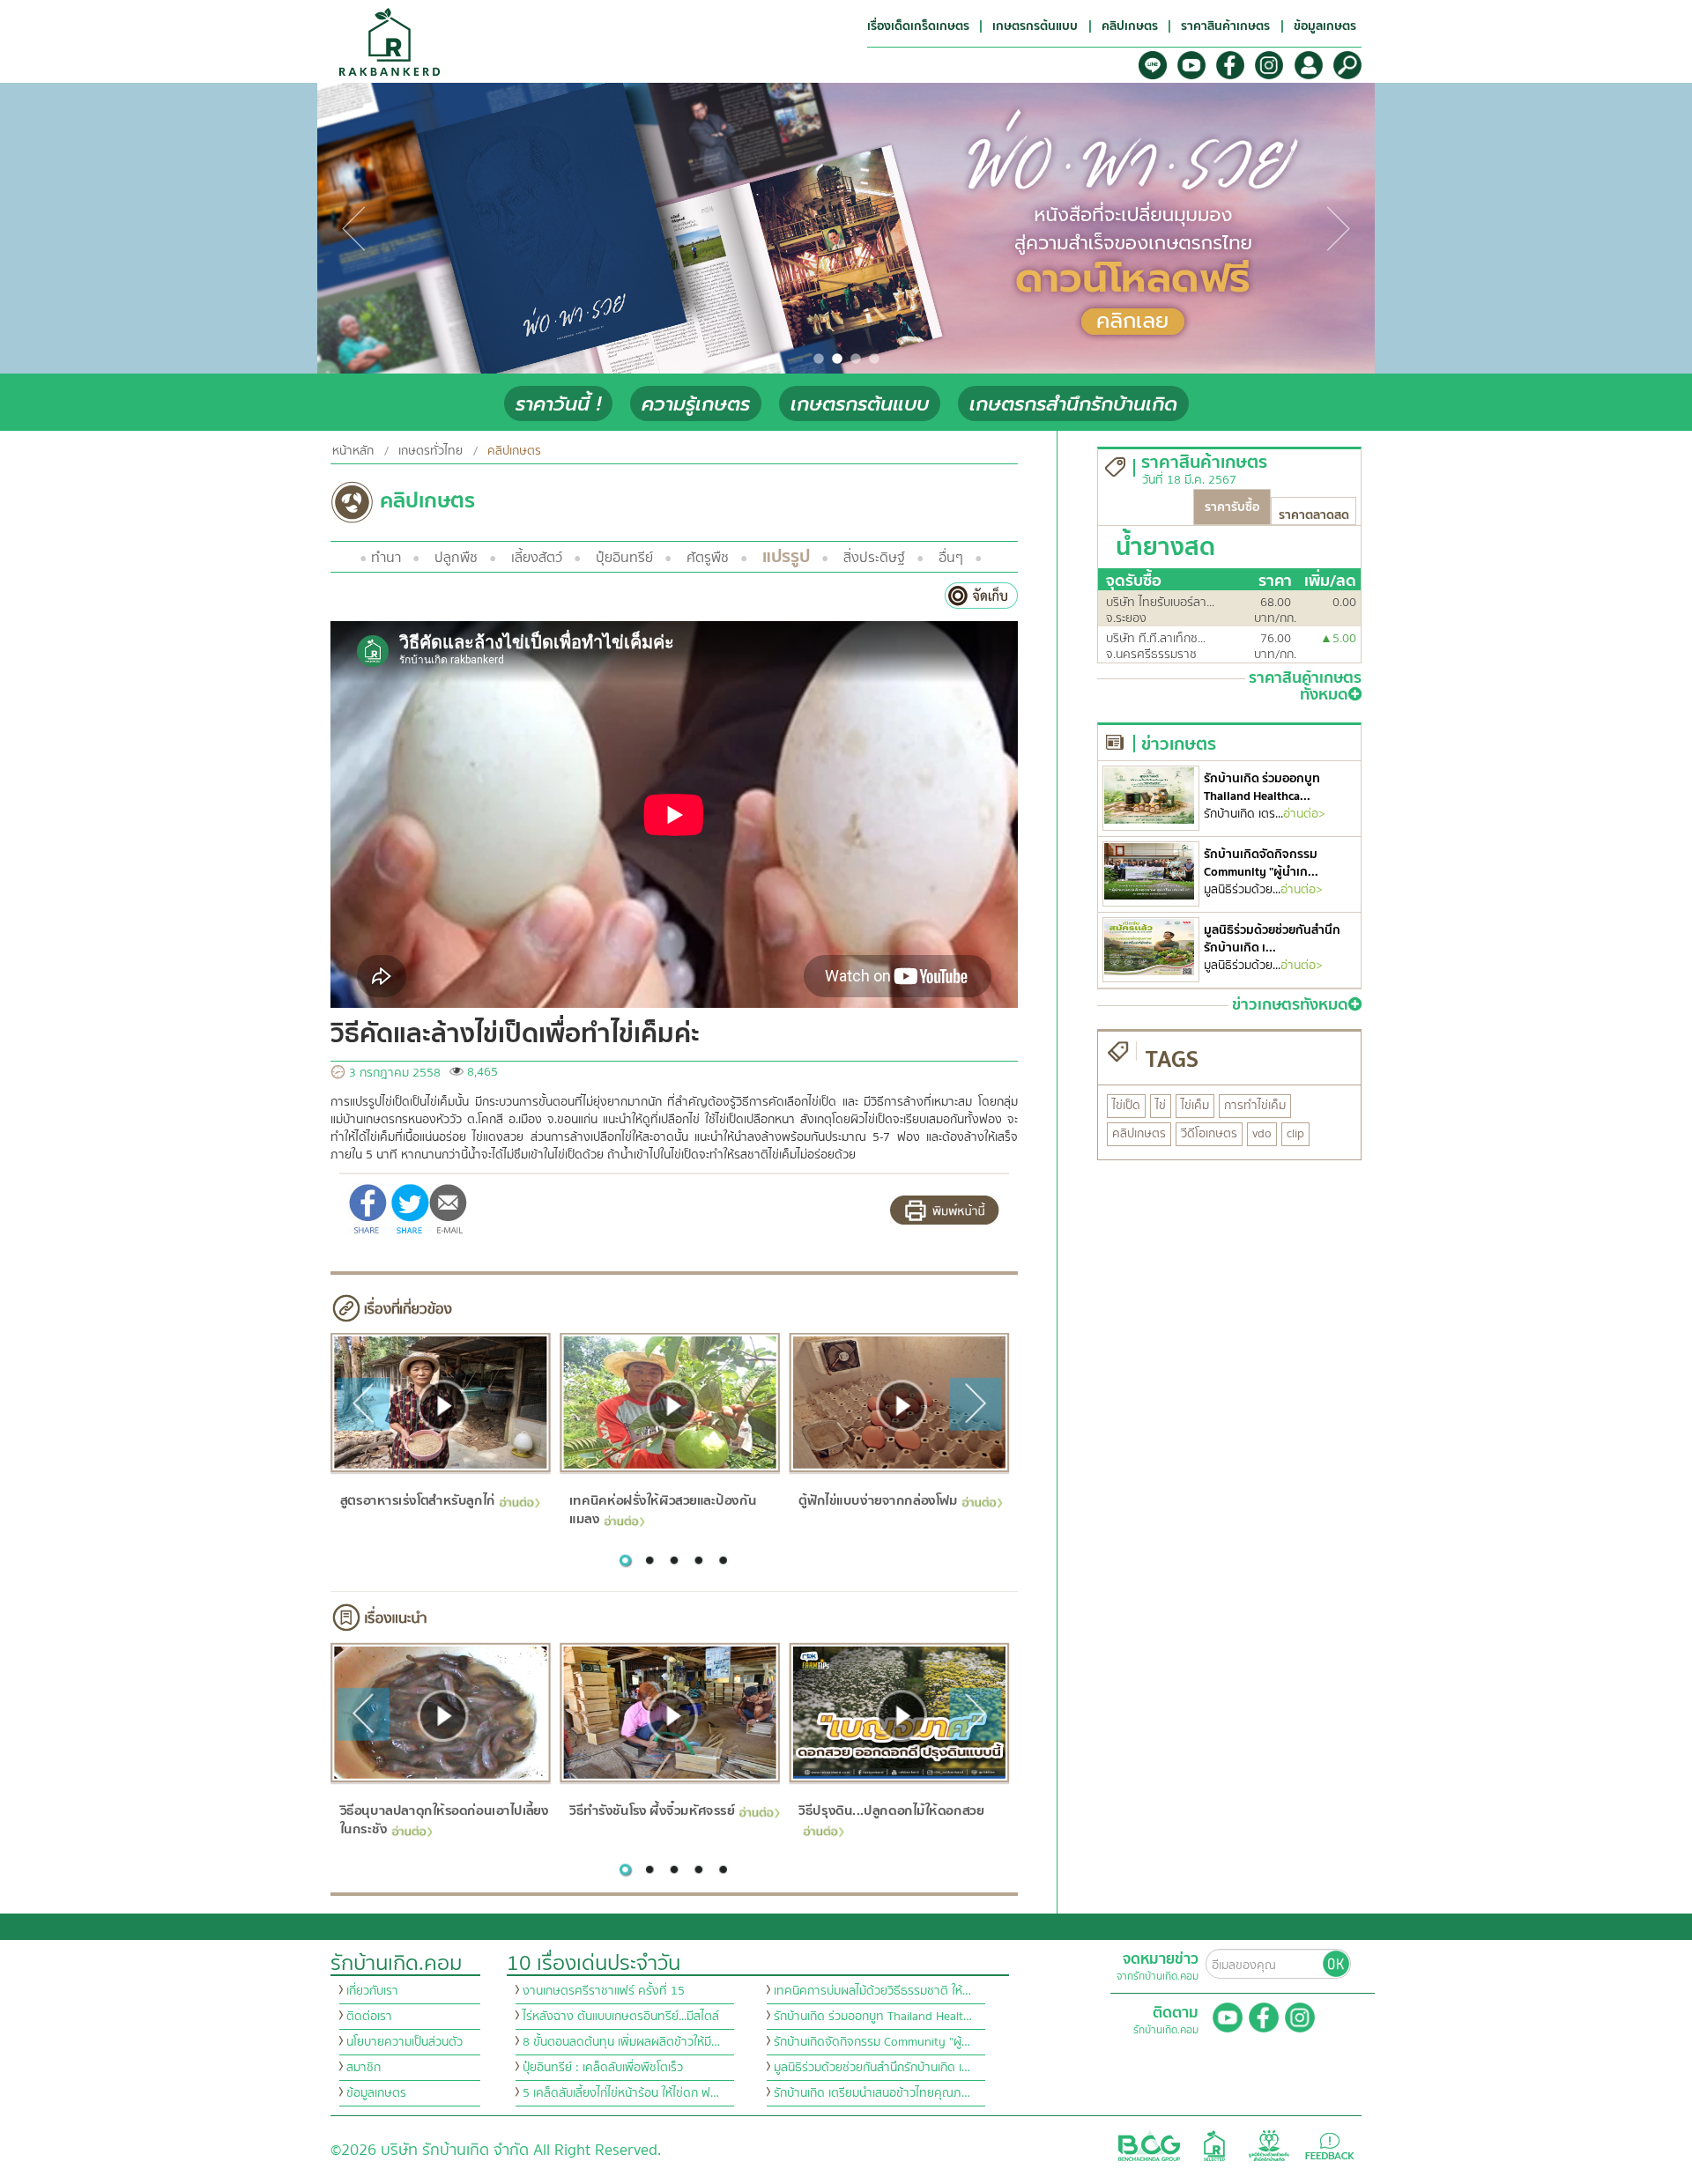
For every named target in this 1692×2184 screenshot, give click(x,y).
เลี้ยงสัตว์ (537, 558)
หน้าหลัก (353, 451)
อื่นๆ (951, 558)
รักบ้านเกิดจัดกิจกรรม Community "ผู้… (872, 2042)
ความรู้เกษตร (696, 404)
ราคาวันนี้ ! (558, 404)
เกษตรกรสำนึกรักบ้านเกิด (1073, 404)
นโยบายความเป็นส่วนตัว (404, 2042)
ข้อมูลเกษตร (376, 2093)
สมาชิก (364, 2068)
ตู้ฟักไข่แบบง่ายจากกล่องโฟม (878, 1500)
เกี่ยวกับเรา (372, 1991)
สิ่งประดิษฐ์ (874, 558)
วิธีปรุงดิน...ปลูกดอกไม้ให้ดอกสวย (891, 1810)
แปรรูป (786, 556)
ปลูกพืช (456, 558)
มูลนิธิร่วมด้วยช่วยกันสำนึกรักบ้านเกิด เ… (872, 2068)
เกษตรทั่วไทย (430, 451)
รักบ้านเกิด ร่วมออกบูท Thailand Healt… (873, 2017)
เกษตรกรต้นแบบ (860, 404)
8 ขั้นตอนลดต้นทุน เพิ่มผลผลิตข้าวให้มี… (621, 2042)
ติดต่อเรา (369, 2017)
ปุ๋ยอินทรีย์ (624, 558)
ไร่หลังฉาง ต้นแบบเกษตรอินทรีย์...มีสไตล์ (621, 2017)
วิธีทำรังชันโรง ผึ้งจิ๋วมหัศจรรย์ (652, 1810)
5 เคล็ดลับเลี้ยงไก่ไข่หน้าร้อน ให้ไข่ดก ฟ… (621, 2093)
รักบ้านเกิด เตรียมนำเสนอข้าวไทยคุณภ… (872, 2093)
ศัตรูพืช (708, 558)
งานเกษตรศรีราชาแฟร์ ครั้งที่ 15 (604, 1991)
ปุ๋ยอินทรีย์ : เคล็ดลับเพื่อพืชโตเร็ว (603, 2068)
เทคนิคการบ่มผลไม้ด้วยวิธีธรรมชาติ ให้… (872, 1991)
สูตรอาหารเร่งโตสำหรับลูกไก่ (417, 1500)
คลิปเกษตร (514, 451)
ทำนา (386, 558)
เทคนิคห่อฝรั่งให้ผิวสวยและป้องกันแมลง (663, 1510)
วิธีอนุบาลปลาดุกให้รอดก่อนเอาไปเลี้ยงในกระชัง (444, 1820)
